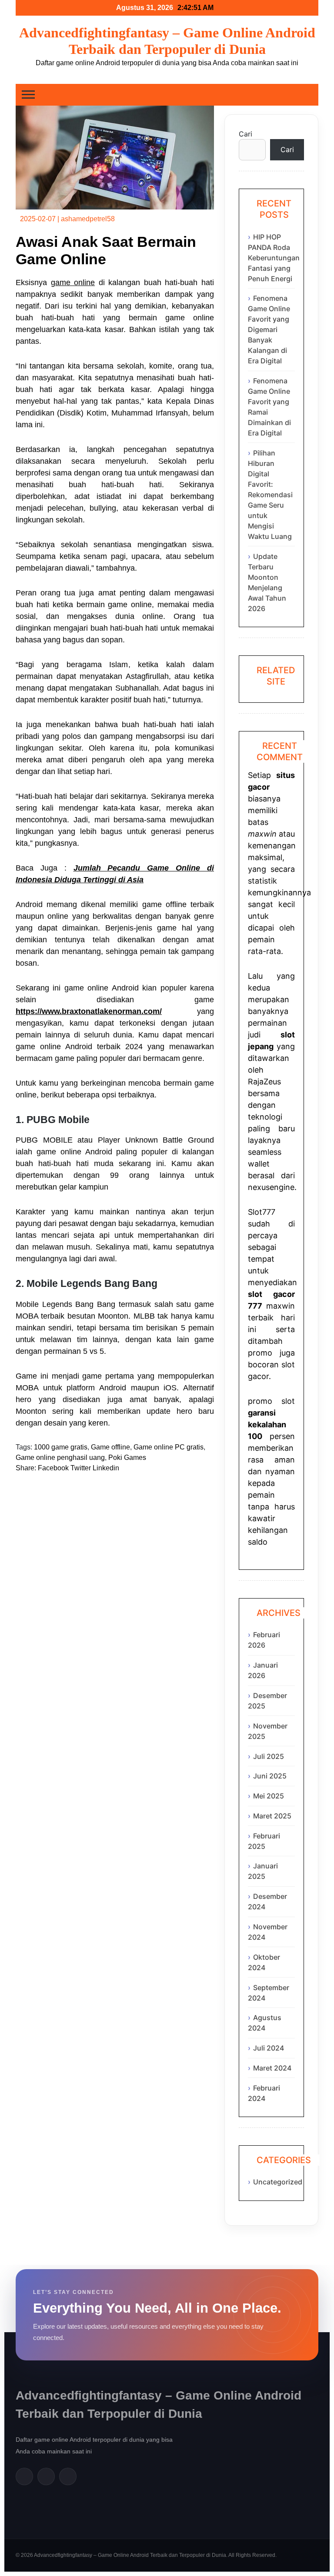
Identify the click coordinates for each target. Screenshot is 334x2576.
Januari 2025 (263, 1871)
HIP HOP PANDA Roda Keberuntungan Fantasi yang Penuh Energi (274, 258)
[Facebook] (24, 2476)
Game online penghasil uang (60, 1458)
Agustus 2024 (265, 2023)
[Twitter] (46, 2476)
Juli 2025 (269, 1756)
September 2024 (269, 1993)
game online (73, 283)
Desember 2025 (267, 1701)
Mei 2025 (269, 1796)
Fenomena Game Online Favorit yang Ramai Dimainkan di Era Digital (269, 407)
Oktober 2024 (264, 1962)
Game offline (110, 1447)
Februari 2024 (264, 2093)
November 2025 (268, 1731)
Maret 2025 (272, 1816)
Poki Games (127, 1458)
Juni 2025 (270, 1776)
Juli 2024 (269, 2048)
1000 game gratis (61, 1447)
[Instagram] (68, 2476)
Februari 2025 (264, 1841)
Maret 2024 (272, 2068)
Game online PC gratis (169, 1447)
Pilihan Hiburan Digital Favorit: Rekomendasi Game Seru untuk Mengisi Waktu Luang (270, 495)
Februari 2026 (264, 1640)
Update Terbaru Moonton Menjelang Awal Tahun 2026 (267, 582)
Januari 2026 (263, 1670)
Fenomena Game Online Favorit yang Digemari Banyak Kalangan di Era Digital (269, 329)
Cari (245, 134)
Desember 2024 (267, 1901)
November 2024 (268, 1932)
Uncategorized (278, 2182)
